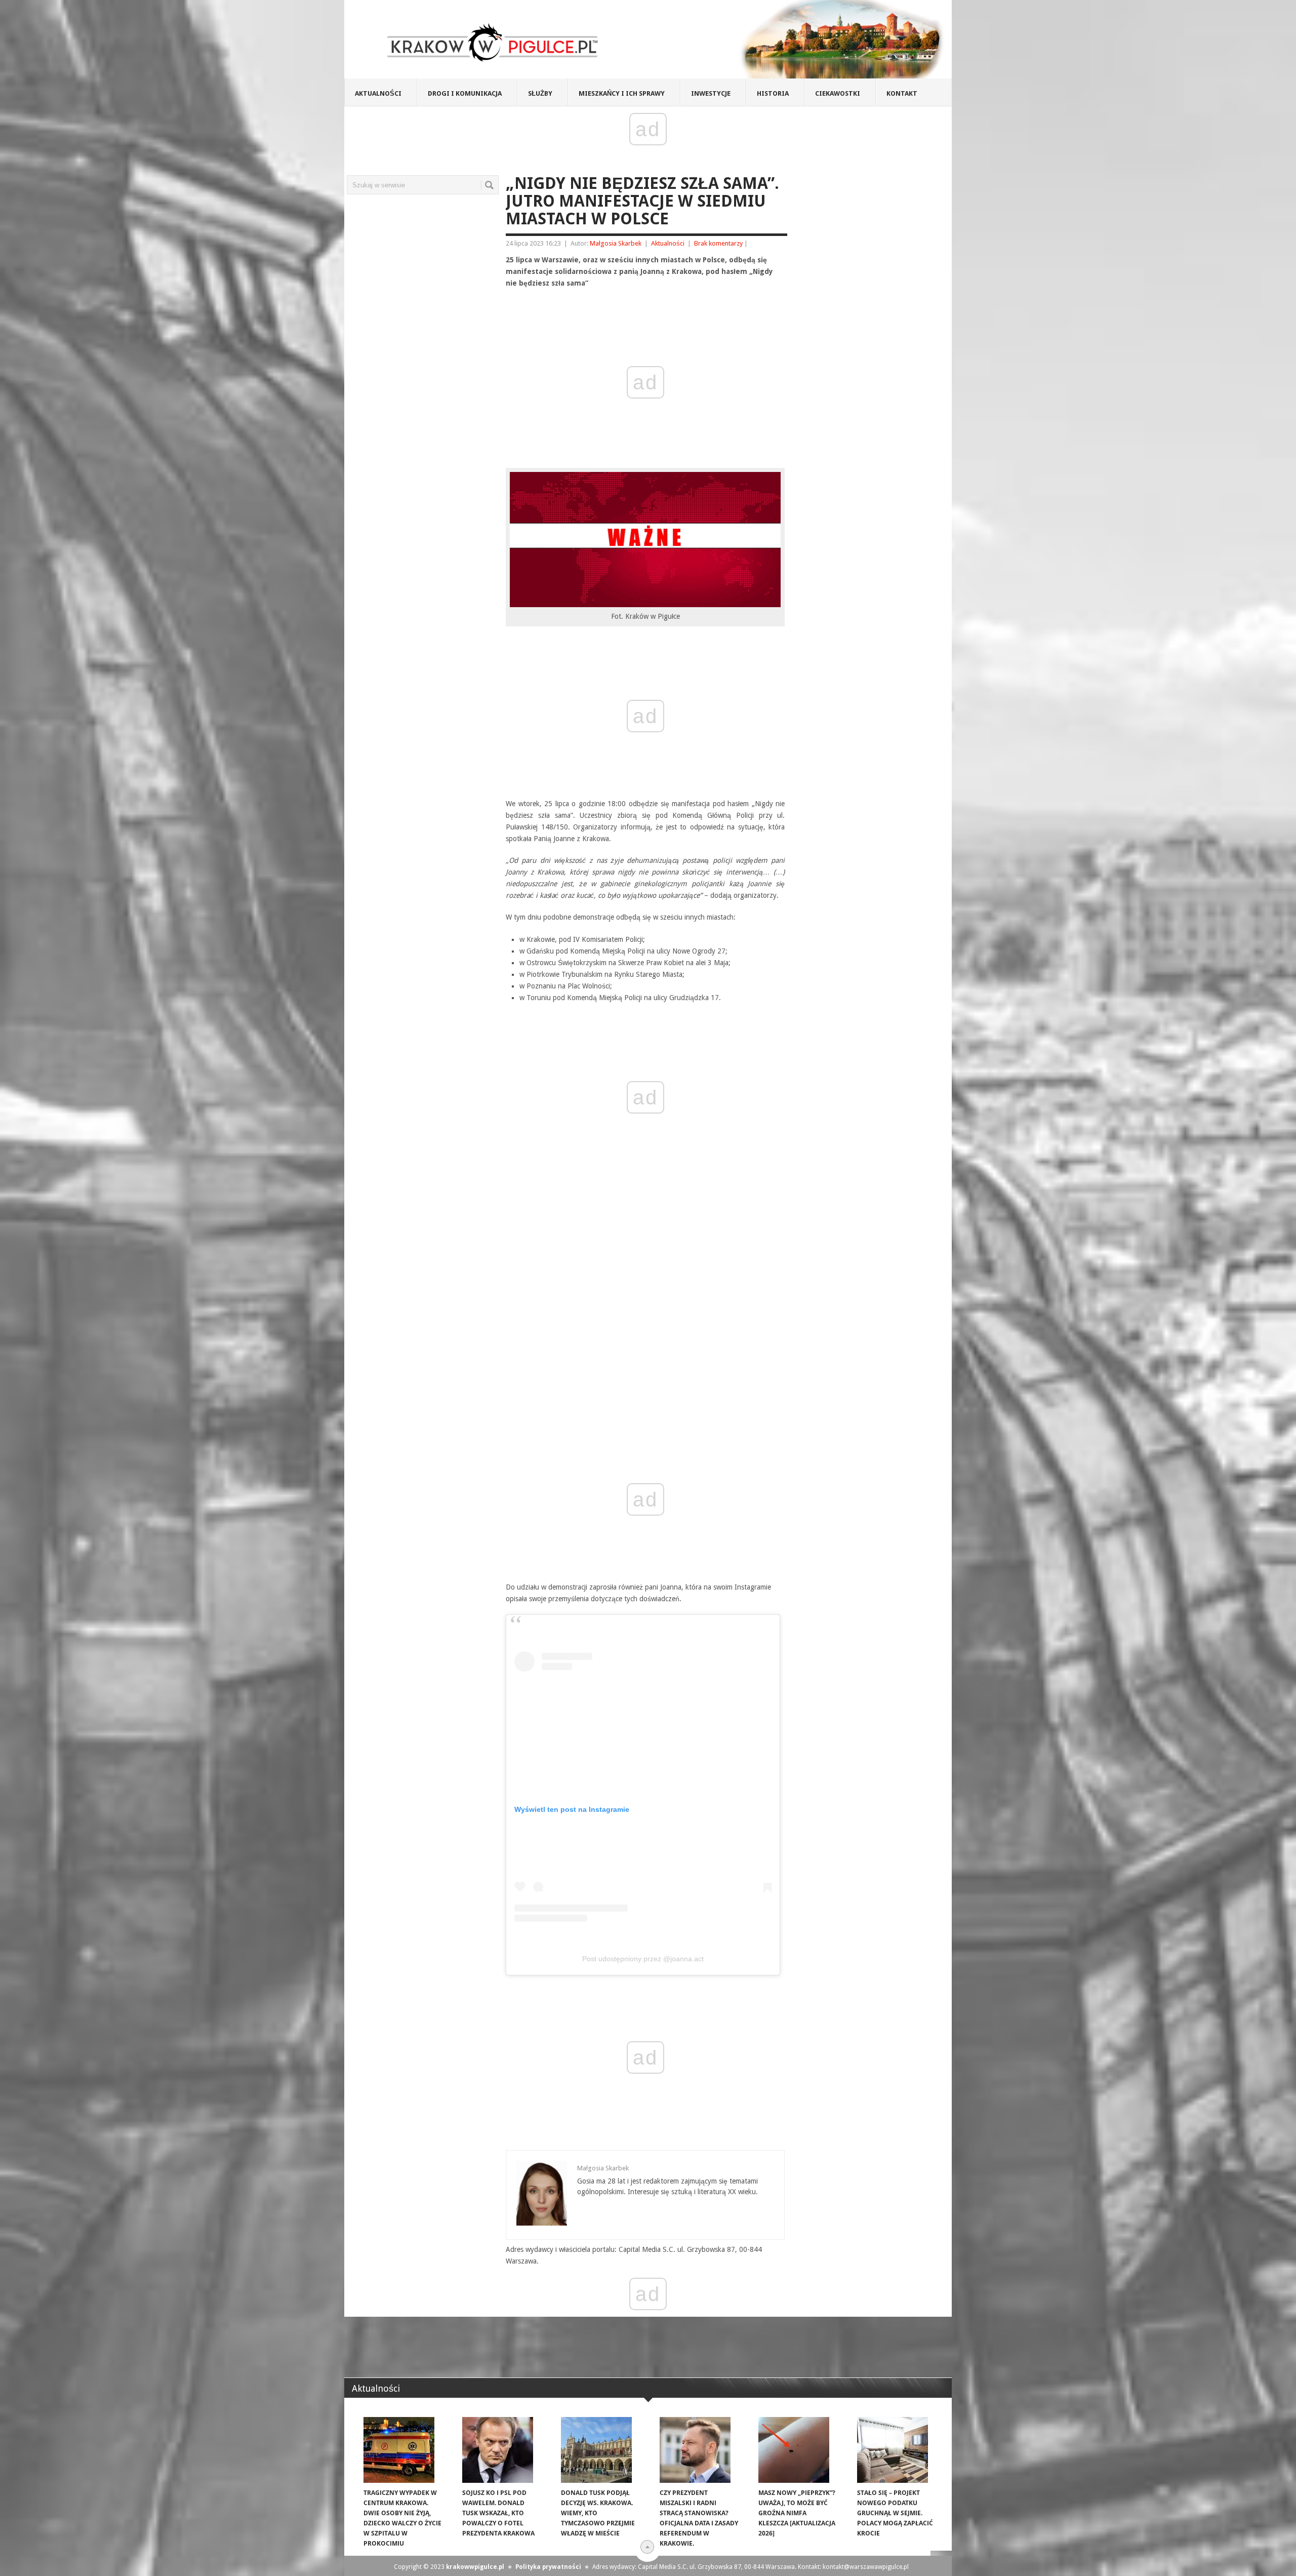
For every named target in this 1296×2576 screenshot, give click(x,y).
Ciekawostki (838, 93)
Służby (540, 93)
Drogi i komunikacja (465, 93)
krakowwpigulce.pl (475, 2567)
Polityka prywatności (548, 2567)
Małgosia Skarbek (616, 243)
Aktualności (378, 93)
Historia (773, 93)
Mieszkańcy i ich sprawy (622, 93)
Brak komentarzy (718, 243)
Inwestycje (711, 93)
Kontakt (902, 93)
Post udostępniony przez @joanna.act (643, 1959)
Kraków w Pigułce (493, 43)
